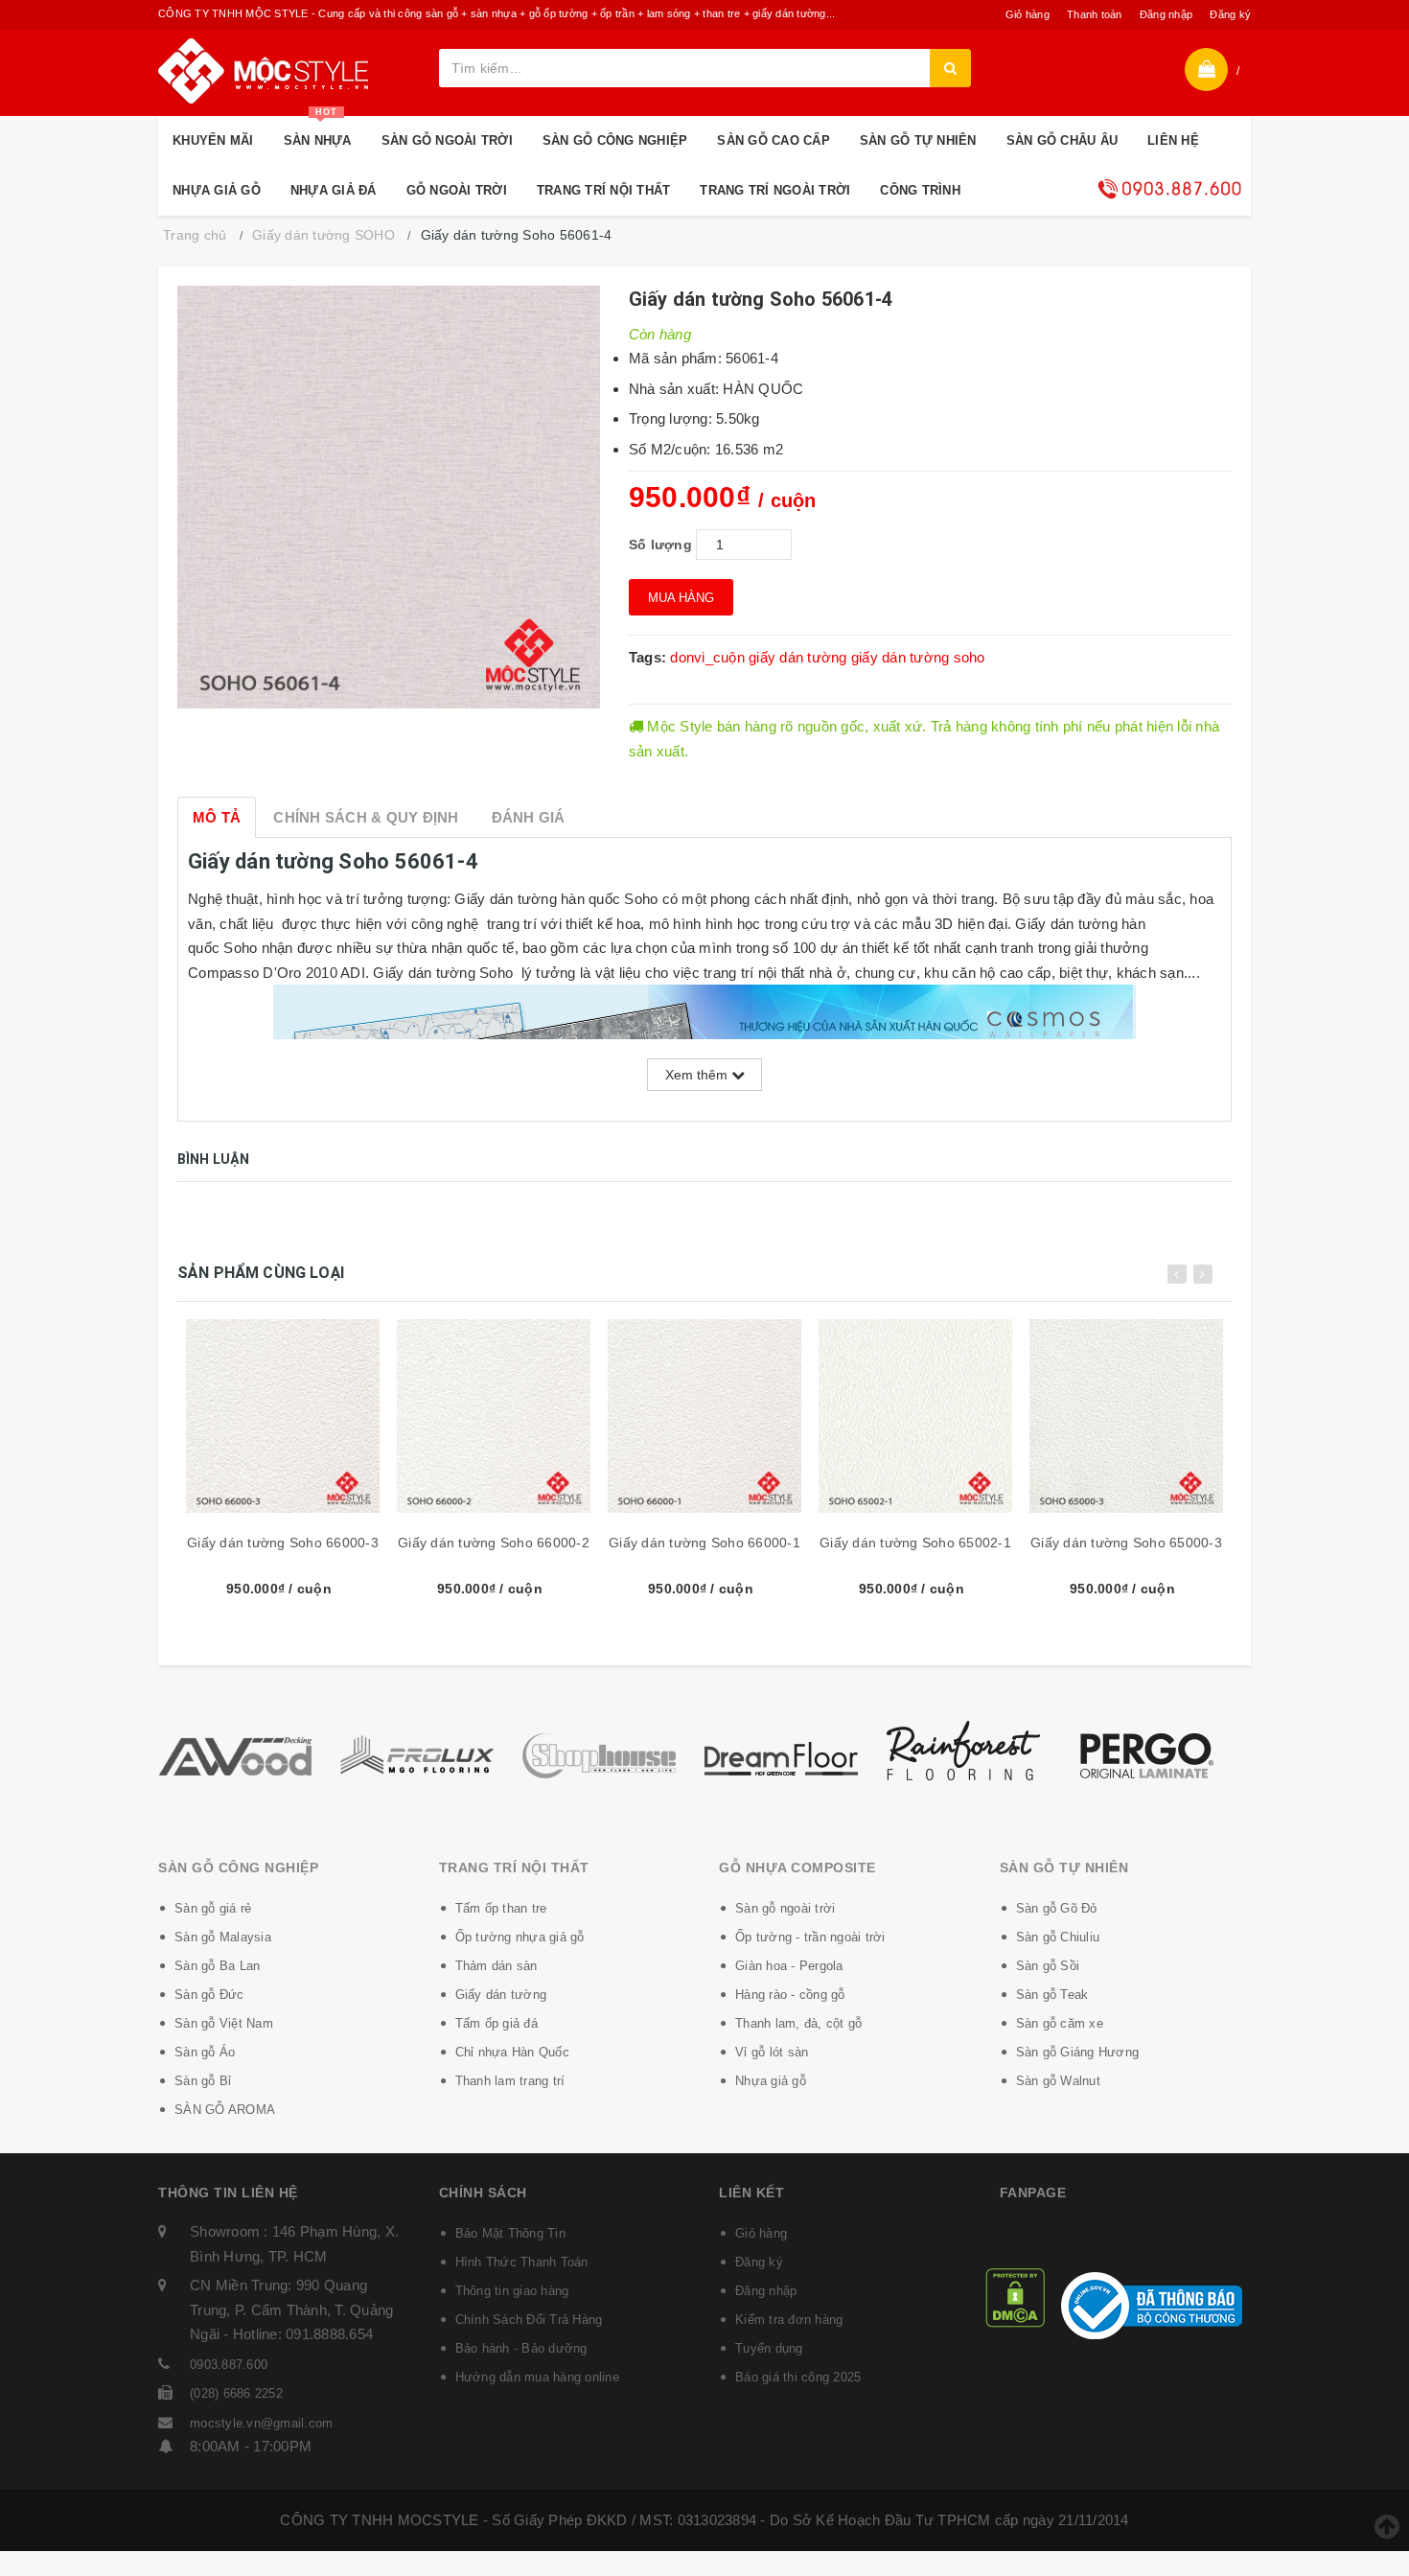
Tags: (650, 657)
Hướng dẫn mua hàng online (537, 2377)
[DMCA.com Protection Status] (1015, 2296)
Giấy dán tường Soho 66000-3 (283, 1543)
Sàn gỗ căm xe (1060, 2023)
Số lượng (660, 545)
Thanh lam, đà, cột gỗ (798, 2023)
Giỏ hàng (1028, 14)
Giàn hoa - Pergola (789, 1966)
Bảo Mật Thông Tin (510, 2233)
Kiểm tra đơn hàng (789, 2320)
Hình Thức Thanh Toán (522, 2262)
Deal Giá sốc (1169, 189)
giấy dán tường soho (918, 657)
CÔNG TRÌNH (920, 190)
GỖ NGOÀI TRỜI (457, 190)
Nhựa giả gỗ (771, 2081)
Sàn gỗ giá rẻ (213, 1908)
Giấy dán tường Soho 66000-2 (494, 1543)
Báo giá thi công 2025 (798, 2377)
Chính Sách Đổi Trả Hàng (529, 2320)
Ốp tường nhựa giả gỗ (520, 1937)
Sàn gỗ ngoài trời (785, 1908)
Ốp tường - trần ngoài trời (810, 1937)
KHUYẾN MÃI (213, 140)
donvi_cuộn (707, 657)
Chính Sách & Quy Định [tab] (366, 817)
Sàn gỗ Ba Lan (217, 1966)
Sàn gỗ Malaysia (223, 1937)
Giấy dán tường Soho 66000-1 (704, 1543)
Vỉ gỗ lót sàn (772, 2052)
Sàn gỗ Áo (205, 2052)
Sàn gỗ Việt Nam (224, 2023)
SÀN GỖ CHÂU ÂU (1063, 140)
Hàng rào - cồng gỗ (790, 1995)
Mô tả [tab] (217, 817)
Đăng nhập (1166, 14)
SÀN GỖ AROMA (225, 2110)
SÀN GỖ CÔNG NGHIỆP (615, 140)
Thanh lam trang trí (510, 2081)
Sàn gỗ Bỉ (203, 2081)
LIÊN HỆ (1173, 140)
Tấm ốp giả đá (497, 2023)
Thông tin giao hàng (512, 2291)
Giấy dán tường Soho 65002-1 (915, 1543)
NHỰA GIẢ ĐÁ (334, 190)
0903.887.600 (229, 2365)
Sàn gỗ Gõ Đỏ (1057, 1908)
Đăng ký (1230, 14)
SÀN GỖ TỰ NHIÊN (918, 140)
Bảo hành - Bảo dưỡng (521, 2348)
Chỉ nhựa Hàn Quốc (512, 2052)
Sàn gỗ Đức (209, 1995)
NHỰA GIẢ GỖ (217, 190)
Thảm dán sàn (497, 1966)
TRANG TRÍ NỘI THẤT (604, 190)
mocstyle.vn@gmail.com (261, 2423)
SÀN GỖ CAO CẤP (774, 140)
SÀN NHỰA (318, 132)
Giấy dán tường (501, 1995)
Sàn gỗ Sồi (1048, 1966)
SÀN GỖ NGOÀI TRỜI (447, 140)
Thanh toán (1095, 14)
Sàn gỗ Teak (1052, 1995)
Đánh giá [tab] (529, 817)
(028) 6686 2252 (236, 2393)
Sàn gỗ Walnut (1058, 2081)
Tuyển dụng (769, 2348)
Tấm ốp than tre (501, 1908)
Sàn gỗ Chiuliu (1058, 1937)
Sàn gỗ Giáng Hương (1078, 2052)
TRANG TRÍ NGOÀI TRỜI (775, 190)
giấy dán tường (798, 657)
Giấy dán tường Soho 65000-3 (1126, 1543)
